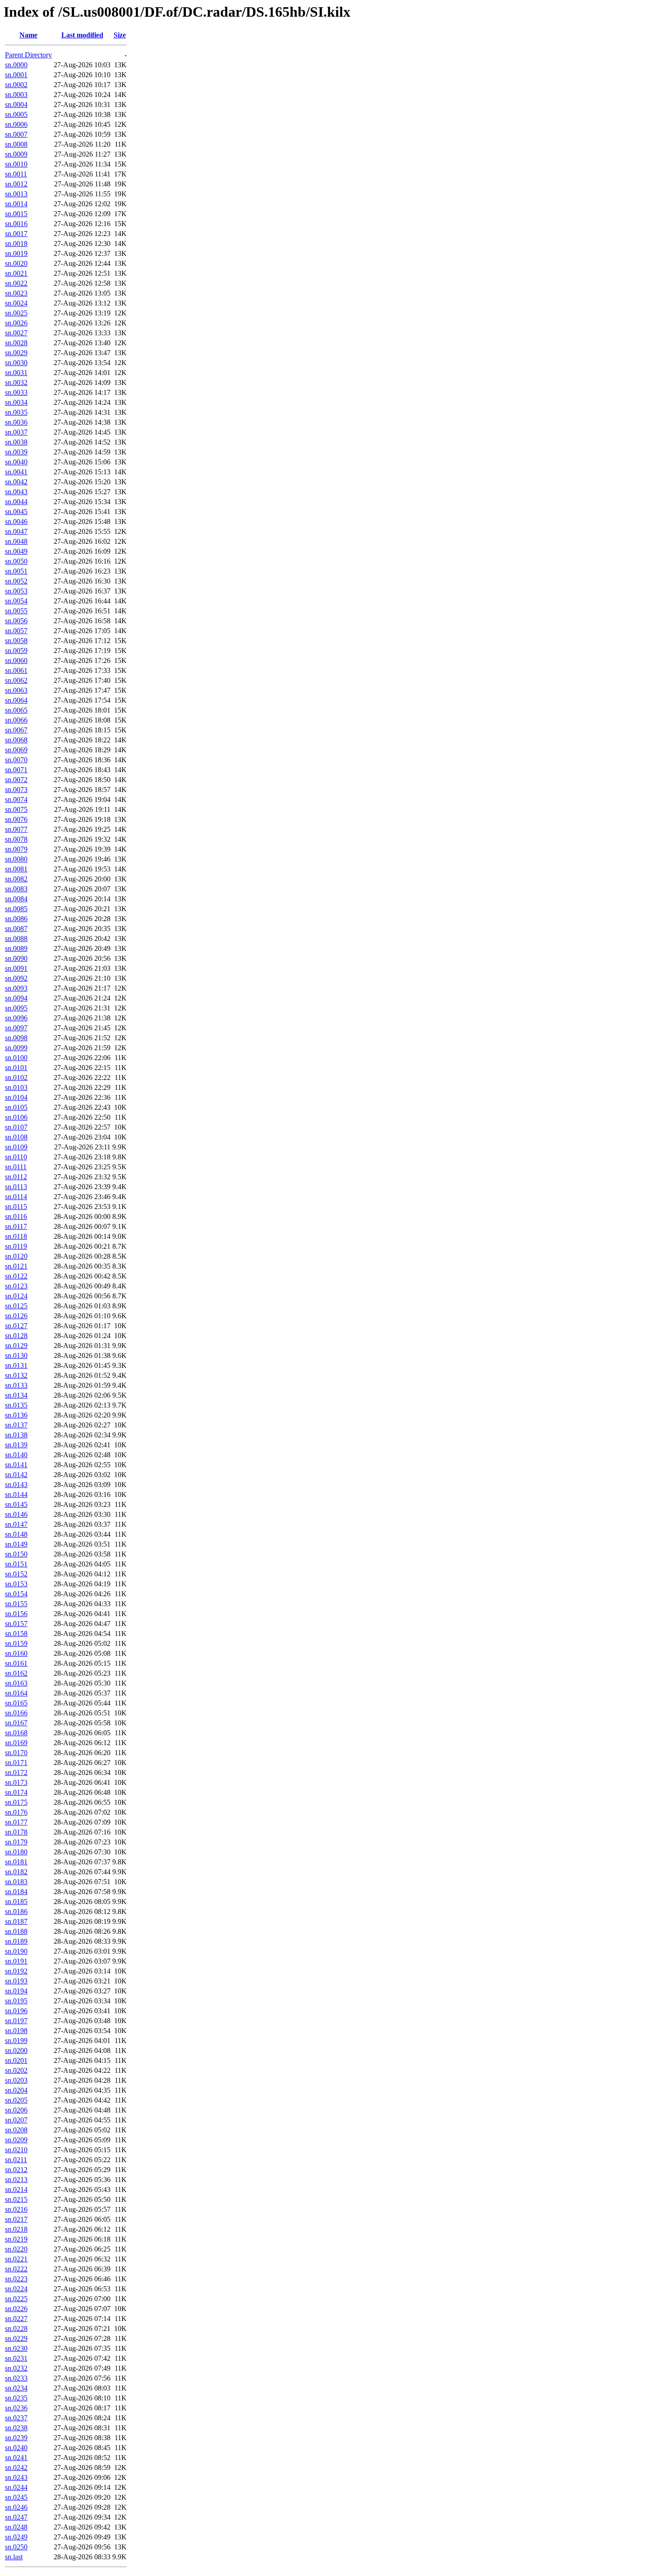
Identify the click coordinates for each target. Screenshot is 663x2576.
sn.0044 (16, 502)
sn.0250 (16, 2547)
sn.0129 (16, 1346)
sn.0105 (16, 1107)
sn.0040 (16, 462)
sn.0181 (16, 1862)
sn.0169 (16, 1743)
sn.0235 (16, 2398)
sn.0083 (16, 889)
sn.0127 (16, 1326)
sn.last (14, 2557)
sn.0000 (16, 65)
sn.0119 (16, 1246)
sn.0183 (16, 1882)
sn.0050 (16, 561)
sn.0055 (16, 611)
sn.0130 (16, 1355)
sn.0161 (16, 1663)
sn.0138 (16, 1435)
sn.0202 (16, 2070)
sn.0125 (16, 1306)
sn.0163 (16, 1683)
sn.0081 (16, 869)
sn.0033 (16, 392)
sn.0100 (16, 1058)
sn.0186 (16, 1911)
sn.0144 (16, 1494)
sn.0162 (16, 1673)
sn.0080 (16, 859)
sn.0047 (16, 531)
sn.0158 (16, 1633)
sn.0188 (16, 1931)
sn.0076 (16, 819)
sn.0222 (16, 2269)
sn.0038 (16, 442)
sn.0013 (16, 194)
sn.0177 (16, 1822)
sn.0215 (16, 2199)
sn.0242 (16, 2467)
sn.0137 (16, 1425)
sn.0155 (16, 1604)
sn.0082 (16, 879)
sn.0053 (16, 591)
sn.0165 (16, 1703)
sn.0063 (16, 690)
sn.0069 (16, 750)
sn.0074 (16, 799)
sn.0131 (16, 1365)
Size (120, 35)
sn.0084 (16, 899)
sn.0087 (16, 929)
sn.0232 (16, 2368)
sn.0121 (16, 1266)
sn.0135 (16, 1405)
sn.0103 (16, 1087)
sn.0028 (16, 343)
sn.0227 (16, 2319)
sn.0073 (16, 790)
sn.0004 (16, 104)
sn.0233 (16, 2378)
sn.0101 (16, 1068)
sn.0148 (16, 1534)
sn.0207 (16, 2120)
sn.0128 (16, 1336)
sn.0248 (16, 2527)
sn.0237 (16, 2418)
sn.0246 (16, 2507)
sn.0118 (16, 1236)
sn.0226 (16, 2309)
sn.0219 (16, 2239)
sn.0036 (16, 422)
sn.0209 (16, 2140)
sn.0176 (16, 1812)
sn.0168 (16, 1733)
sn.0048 (16, 541)
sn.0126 (16, 1316)
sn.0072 (16, 780)
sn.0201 (16, 2060)
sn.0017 (16, 234)
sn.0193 (16, 1981)
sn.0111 (16, 1167)
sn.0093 (16, 988)
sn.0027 (16, 333)
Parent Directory (28, 55)
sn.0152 (16, 1574)
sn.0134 (16, 1395)
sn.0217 (16, 2219)
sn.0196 (16, 2011)
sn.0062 (16, 680)
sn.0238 (16, 2428)
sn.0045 (16, 512)
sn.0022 (16, 283)
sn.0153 (16, 1584)
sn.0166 (16, 1713)
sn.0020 (16, 263)
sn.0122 (16, 1276)
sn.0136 (16, 1415)
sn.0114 (16, 1197)
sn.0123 (16, 1286)
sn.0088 (16, 938)
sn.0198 (16, 2031)
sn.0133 (16, 1385)
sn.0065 (16, 710)
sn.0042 (16, 482)
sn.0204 (16, 2090)
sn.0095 (16, 1008)
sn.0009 (16, 154)
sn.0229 (16, 2338)
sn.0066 (16, 720)
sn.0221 (16, 2259)
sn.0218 (16, 2229)
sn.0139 (16, 1445)
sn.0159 (16, 1643)
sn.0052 (16, 581)
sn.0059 (16, 651)
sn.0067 (16, 730)
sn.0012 (16, 184)
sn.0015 (16, 214)
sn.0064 (16, 700)
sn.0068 (16, 740)
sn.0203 (16, 2080)
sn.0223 (16, 2279)
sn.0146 (16, 1514)
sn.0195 (16, 2001)
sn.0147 (16, 1524)
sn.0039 (16, 452)
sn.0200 (16, 2050)
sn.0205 (16, 2100)
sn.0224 (16, 2289)
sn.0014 (16, 204)
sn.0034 (16, 402)
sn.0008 (16, 144)
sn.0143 (16, 1485)
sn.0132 (16, 1375)
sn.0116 (16, 1216)
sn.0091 (16, 968)
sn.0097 (16, 1028)
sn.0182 (16, 1872)
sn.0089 (16, 948)
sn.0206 (16, 2110)
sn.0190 (16, 1951)
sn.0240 (16, 2448)
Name (28, 35)
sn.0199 (16, 2041)
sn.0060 (16, 660)
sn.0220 (16, 2249)
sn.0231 (16, 2358)
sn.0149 (16, 1544)
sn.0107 (16, 1127)
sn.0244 (16, 2487)
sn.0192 (16, 1971)
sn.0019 (16, 253)
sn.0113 (16, 1187)
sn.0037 (16, 432)
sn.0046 (16, 521)
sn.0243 (16, 2477)
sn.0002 (16, 85)
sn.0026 (16, 323)
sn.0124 (16, 1296)
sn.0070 (16, 760)
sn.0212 (16, 2170)
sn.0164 (16, 1693)
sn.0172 (16, 1772)
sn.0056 (16, 621)
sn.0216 (16, 2209)
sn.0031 (16, 373)
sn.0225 (16, 2299)
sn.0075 (16, 809)
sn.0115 (16, 1207)
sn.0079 (16, 849)
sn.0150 (16, 1554)
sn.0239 (16, 2438)
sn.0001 (16, 75)
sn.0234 (16, 2388)
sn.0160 (16, 1653)
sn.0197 (16, 2021)
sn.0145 (16, 1504)
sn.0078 (16, 839)
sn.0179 (16, 1842)
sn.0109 (16, 1147)
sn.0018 (16, 243)
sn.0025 (16, 313)
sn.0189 (16, 1941)
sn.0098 (16, 1038)
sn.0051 (16, 571)
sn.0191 (16, 1961)
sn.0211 (16, 2160)
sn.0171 (16, 1763)
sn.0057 (16, 631)
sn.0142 (16, 1475)
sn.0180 (16, 1852)
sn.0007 (16, 134)
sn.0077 (16, 829)
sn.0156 (16, 1614)
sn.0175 (16, 1802)
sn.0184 (16, 1892)
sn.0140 (16, 1455)
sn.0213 (16, 2180)
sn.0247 (16, 2517)
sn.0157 (16, 1624)
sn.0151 (16, 1564)
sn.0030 (16, 363)
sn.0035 (16, 412)
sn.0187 (16, 1921)
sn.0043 (16, 492)
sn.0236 (16, 2408)
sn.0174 (16, 1792)
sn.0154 (16, 1594)
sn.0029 (16, 353)
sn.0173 (16, 1782)
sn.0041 (16, 472)
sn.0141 (16, 1465)
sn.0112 (16, 1177)
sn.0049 (16, 551)
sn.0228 (16, 2328)
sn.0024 (16, 303)
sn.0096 (16, 1018)
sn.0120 (16, 1256)
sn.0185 (16, 1902)
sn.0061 (16, 670)
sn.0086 (16, 919)
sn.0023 (16, 293)
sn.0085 (16, 909)
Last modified (82, 35)
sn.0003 (16, 95)
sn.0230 (16, 2348)
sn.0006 (16, 124)
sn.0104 (16, 1097)
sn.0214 (16, 2189)
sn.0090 (16, 958)
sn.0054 (16, 601)
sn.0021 (16, 273)
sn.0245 (16, 2497)
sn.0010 (16, 164)
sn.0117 (16, 1226)
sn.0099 (16, 1048)
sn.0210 (16, 2150)
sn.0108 (16, 1137)
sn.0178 (16, 1832)
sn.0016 (16, 224)
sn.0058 (16, 641)
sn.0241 (16, 2458)
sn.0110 (16, 1157)
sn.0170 (16, 1753)
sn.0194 (16, 1991)
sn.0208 (16, 2130)
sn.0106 (16, 1117)
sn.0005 (16, 114)
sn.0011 (16, 174)
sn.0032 (16, 382)
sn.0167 (16, 1723)
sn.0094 (16, 998)
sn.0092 (16, 978)
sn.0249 (16, 2537)
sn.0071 (16, 770)
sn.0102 (16, 1077)
